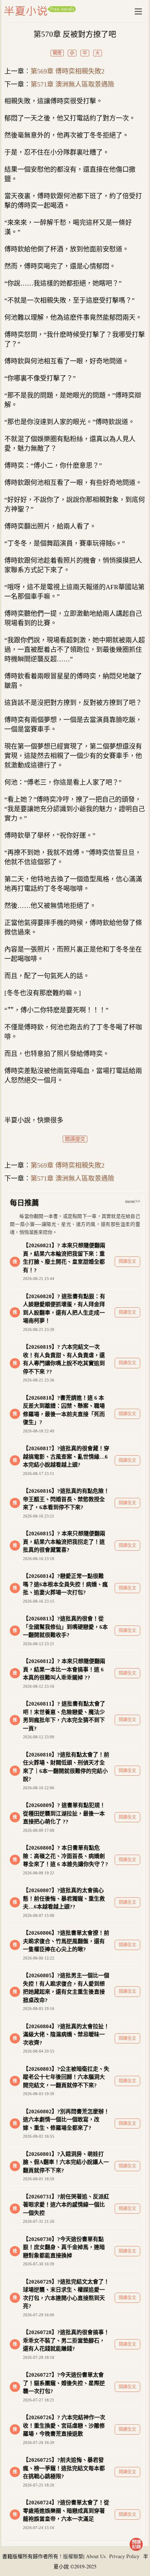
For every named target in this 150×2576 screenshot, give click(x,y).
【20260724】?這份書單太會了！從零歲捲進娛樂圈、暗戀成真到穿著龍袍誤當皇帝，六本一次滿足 (66, 2511)
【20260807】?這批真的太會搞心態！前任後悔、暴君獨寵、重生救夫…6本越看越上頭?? (64, 1899)
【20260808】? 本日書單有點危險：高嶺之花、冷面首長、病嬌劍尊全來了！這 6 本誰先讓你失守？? (66, 1856)
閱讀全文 (127, 1261)
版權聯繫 (73, 2556)
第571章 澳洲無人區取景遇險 (72, 84)
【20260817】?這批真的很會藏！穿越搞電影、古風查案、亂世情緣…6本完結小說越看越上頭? (66, 1457)
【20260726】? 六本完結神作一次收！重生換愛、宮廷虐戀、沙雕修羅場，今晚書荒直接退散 (64, 2426)
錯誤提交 (75, 1139)
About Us (96, 2556)
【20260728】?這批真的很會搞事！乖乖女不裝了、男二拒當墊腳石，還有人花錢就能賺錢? (66, 2340)
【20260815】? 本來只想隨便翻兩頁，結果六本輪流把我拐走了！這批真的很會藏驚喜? (64, 1542)
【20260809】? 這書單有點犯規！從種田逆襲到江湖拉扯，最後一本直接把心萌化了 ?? (64, 1813)
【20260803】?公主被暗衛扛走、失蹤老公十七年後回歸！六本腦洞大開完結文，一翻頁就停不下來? (66, 2077)
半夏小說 (40, 11)
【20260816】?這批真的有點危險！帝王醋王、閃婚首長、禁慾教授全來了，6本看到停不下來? (66, 1499)
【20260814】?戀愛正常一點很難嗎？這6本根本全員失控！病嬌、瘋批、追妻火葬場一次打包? (65, 1584)
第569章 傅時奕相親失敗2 (68, 71)
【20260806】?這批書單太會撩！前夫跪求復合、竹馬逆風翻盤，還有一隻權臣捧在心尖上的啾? (66, 1941)
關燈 (57, 53)
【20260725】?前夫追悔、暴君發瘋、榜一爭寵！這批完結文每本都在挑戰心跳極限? (64, 2468)
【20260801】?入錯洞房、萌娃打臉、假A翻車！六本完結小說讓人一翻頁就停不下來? (66, 2162)
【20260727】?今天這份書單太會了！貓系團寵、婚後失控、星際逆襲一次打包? (64, 2383)
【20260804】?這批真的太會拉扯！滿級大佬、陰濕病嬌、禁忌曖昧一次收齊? (66, 2035)
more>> (133, 1201)
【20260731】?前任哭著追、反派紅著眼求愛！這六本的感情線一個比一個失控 (66, 2205)
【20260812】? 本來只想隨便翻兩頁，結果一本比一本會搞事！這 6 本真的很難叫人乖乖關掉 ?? (64, 1669)
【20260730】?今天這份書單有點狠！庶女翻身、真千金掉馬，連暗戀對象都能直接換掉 (64, 2247)
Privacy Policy (124, 2556)
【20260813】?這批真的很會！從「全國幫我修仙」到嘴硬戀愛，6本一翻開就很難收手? (65, 1627)
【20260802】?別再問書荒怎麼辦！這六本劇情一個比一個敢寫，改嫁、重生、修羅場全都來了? (66, 2120)
